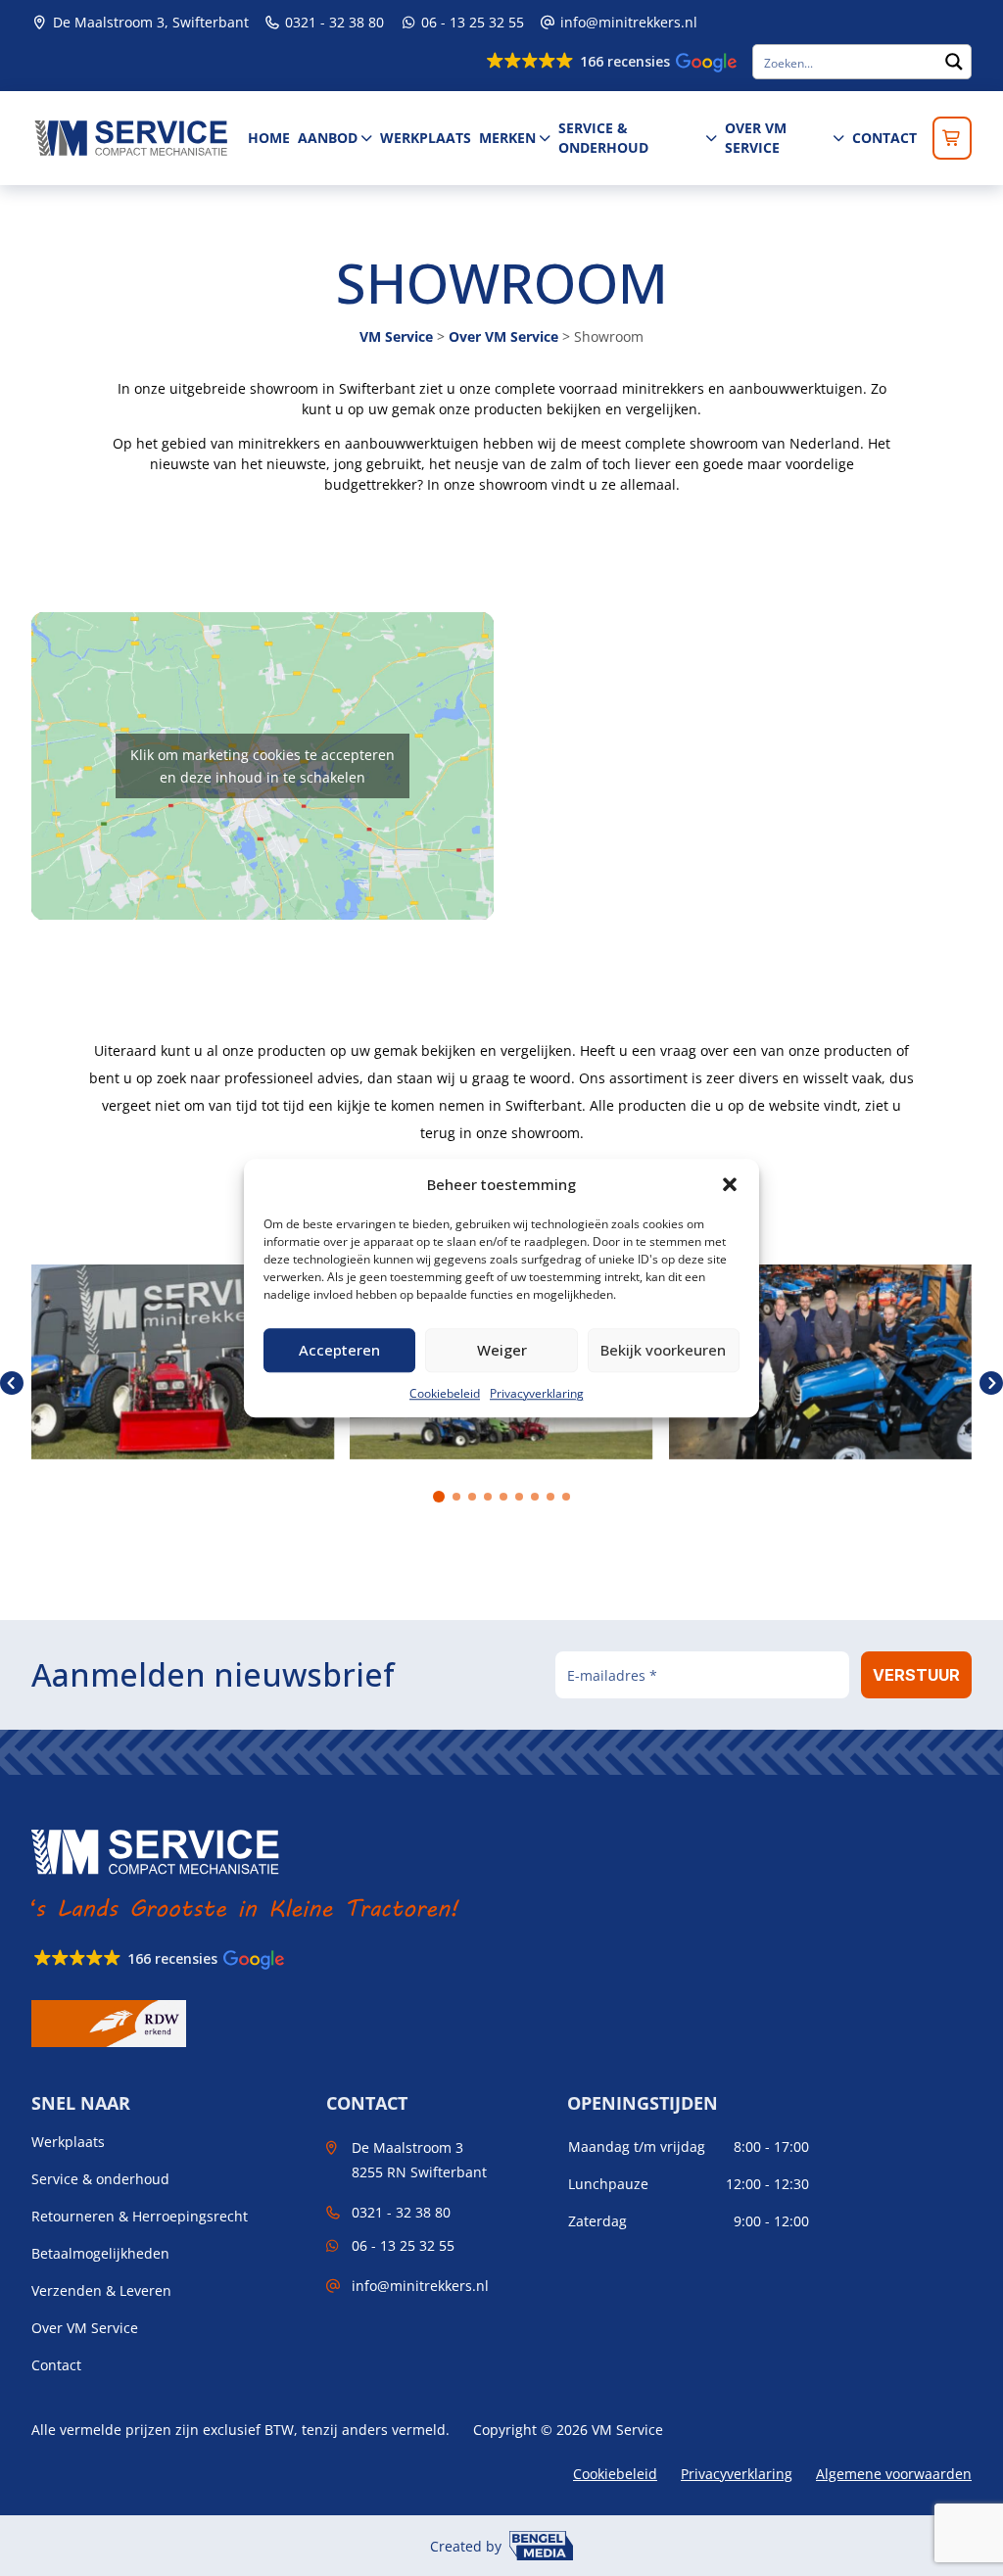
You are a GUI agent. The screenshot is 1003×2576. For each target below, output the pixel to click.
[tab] (439, 1497)
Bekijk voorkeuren (663, 1350)
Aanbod (328, 138)
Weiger (502, 1350)
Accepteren (339, 1350)
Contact (884, 138)
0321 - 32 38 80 (333, 22)
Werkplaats (426, 138)
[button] (730, 1185)
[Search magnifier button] (954, 62)
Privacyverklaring (537, 1393)
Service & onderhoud (603, 138)
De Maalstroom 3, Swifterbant (149, 22)
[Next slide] (991, 1383)
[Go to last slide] (12, 1383)
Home (269, 138)
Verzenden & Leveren (101, 2291)
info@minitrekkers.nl (629, 22)
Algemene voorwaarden (894, 2474)
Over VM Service (756, 138)
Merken (507, 138)
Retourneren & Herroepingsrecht (140, 2217)
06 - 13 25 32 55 (471, 22)
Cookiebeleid (445, 1393)
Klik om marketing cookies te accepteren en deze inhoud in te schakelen (263, 766)
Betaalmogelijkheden (100, 2254)
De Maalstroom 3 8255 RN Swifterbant (419, 2160)
